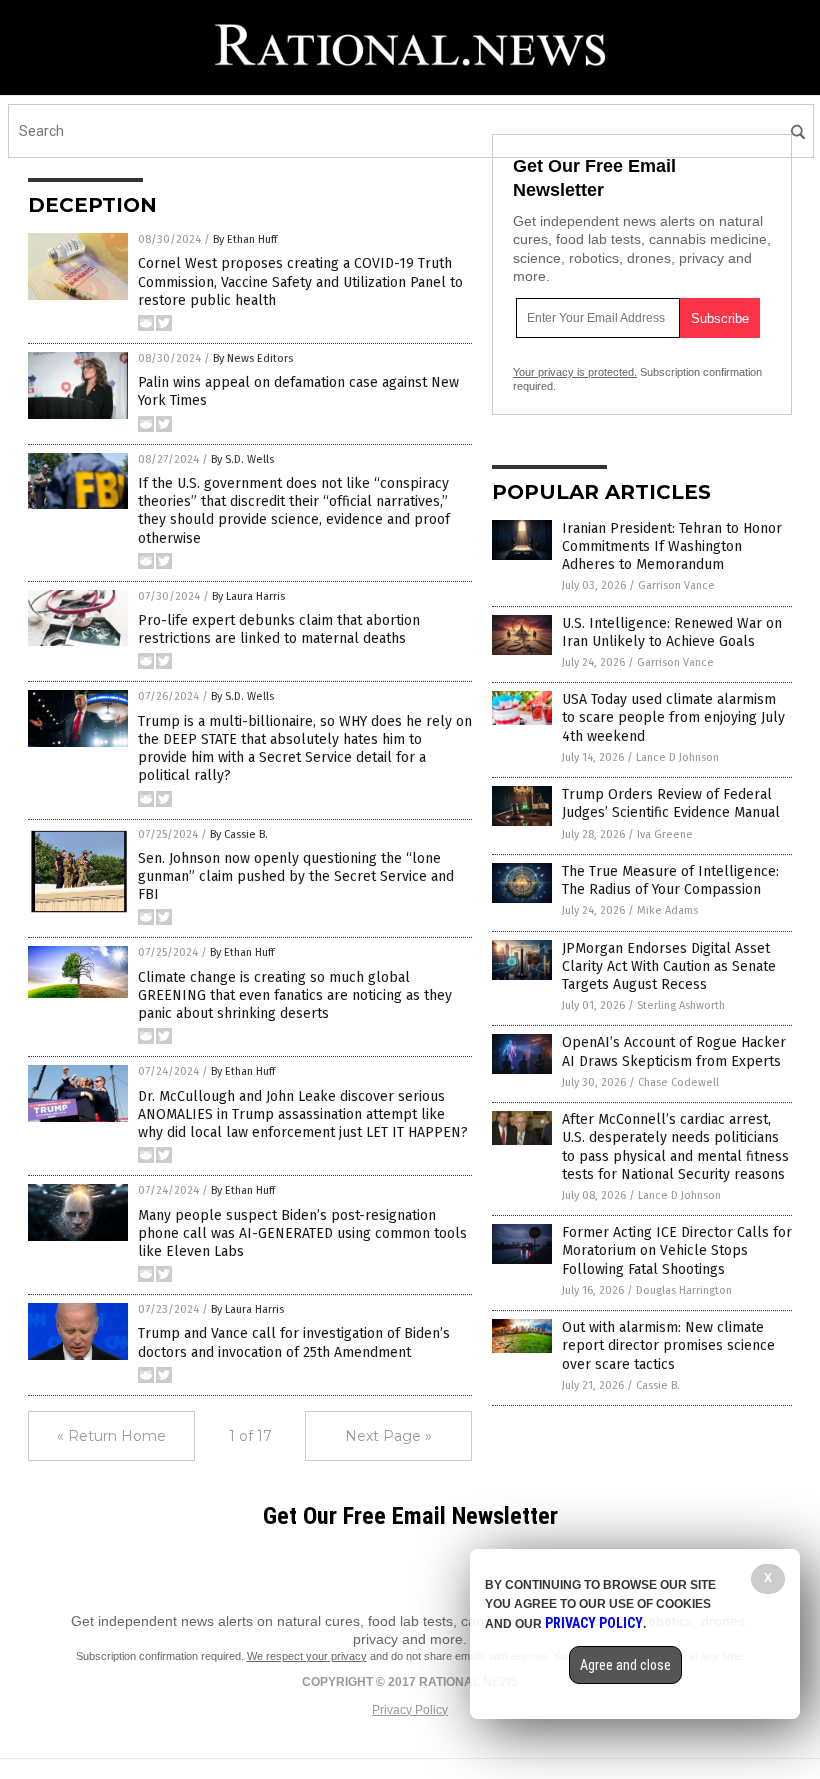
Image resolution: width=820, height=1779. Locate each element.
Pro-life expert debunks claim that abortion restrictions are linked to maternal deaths (279, 629)
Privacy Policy (410, 1710)
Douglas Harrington (684, 1290)
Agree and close (625, 1665)
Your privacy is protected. (575, 372)
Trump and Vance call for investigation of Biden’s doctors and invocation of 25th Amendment (294, 1342)
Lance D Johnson (677, 757)
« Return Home (111, 1436)
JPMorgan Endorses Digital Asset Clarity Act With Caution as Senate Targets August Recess (669, 966)
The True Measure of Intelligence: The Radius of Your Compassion (670, 880)
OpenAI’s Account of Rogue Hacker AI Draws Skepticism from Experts (674, 1051)
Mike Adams (667, 910)
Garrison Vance (676, 585)
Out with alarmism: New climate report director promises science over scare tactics (668, 1345)
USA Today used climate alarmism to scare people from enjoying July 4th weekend (673, 717)
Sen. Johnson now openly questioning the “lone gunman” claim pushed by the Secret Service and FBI (296, 876)
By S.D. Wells (242, 459)
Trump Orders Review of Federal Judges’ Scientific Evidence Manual (671, 803)
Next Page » (388, 1436)
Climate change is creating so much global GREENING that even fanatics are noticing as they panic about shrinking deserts (295, 995)
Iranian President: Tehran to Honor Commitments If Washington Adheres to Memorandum (672, 546)
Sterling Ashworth (681, 1005)
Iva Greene (665, 834)
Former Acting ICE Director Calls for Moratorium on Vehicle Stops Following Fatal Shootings (677, 1250)
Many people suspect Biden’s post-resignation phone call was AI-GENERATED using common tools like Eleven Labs (302, 1233)
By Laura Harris (248, 596)
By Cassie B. (239, 834)
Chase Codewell (678, 1082)
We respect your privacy (307, 1656)
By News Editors (253, 358)
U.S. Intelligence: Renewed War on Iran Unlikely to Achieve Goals (672, 632)
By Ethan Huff (245, 239)
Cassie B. (658, 1385)
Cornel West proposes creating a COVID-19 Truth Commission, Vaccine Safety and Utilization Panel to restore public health (300, 281)
